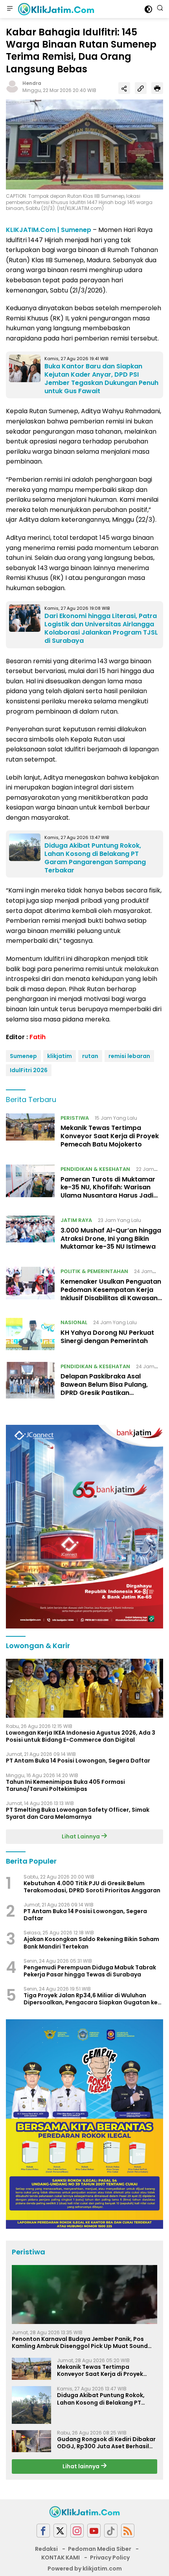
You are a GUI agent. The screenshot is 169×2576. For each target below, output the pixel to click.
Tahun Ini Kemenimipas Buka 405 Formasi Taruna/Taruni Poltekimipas (65, 1785)
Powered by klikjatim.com (85, 2569)
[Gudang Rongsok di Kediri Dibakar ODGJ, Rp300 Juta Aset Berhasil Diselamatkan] (31, 2441)
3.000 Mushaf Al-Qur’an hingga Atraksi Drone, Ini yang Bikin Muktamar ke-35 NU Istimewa (111, 1239)
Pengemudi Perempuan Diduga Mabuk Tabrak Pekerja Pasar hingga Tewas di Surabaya (90, 1971)
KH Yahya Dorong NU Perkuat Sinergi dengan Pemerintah (107, 1337)
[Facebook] (43, 2531)
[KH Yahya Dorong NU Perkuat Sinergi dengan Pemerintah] (30, 1334)
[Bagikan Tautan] (124, 88)
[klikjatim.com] (55, 9)
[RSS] (128, 2531)
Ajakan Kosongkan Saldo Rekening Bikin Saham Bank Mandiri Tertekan (91, 1943)
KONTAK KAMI (61, 2558)
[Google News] (111, 2531)
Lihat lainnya (82, 2466)
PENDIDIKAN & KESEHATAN (95, 1169)
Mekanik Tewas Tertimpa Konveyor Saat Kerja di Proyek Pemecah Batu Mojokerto (110, 1136)
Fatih (38, 1037)
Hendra (32, 83)
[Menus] (10, 9)
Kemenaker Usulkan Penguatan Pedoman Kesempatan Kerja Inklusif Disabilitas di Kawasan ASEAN (111, 1294)
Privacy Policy (110, 2558)
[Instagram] (77, 2531)
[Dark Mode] (148, 9)
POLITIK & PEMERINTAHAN (94, 1271)
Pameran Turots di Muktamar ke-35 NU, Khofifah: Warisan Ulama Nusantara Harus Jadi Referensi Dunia (108, 1191)
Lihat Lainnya (81, 1836)
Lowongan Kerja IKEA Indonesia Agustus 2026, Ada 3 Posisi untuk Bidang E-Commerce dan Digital (81, 1736)
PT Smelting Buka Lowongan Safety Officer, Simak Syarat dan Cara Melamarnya (78, 1813)
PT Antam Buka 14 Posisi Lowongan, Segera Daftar (78, 1761)
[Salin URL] (141, 88)
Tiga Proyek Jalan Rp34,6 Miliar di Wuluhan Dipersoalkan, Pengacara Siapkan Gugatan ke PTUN (91, 1999)
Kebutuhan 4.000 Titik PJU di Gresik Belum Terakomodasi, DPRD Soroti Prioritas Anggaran (92, 1887)
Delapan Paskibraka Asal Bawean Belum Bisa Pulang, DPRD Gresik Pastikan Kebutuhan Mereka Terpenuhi (108, 1388)
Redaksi (46, 2549)
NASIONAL (74, 1322)
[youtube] (94, 2531)
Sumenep (23, 1056)
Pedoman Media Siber (100, 2549)
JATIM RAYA (76, 1220)
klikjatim (60, 1056)
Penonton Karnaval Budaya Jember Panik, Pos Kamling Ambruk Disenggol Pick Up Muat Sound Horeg (80, 2342)
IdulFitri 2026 (29, 1070)
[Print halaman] (157, 88)
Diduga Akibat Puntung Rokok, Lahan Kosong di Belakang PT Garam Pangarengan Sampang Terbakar (95, 858)
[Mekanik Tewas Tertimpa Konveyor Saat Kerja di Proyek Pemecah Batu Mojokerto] (30, 1133)
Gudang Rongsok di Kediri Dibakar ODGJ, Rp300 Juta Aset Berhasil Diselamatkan (106, 2443)
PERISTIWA (75, 1118)
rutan (90, 1056)
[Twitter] (60, 2531)
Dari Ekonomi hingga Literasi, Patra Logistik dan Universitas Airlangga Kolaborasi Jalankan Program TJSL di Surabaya (101, 628)
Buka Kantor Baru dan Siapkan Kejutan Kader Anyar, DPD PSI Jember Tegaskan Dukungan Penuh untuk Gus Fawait (101, 378)
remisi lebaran (129, 1056)
